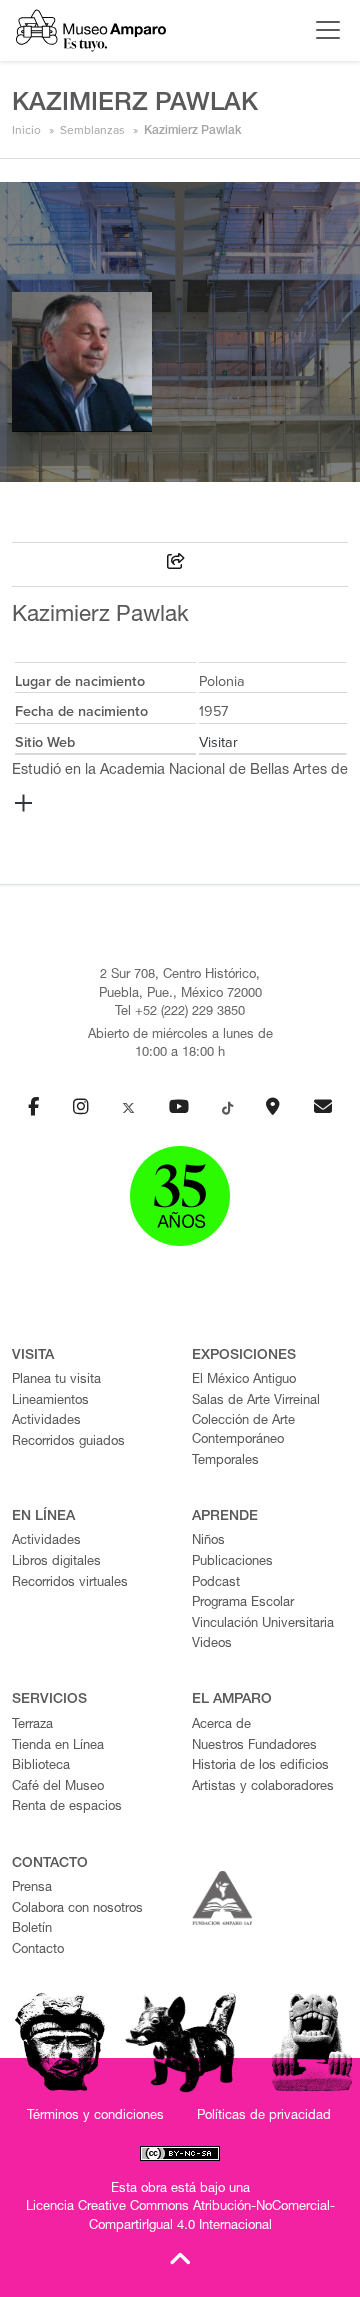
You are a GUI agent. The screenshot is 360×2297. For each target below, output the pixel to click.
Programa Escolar (243, 1603)
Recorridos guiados (68, 1442)
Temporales (225, 1461)
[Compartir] (176, 564)
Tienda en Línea (58, 1746)
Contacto (38, 1950)
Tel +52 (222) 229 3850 (180, 1012)
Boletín (32, 1929)
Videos (212, 1644)
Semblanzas (92, 130)
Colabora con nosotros (77, 1909)
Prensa (32, 1888)
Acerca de (221, 1725)
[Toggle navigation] (323, 30)
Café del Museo (58, 1787)
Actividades (46, 1421)
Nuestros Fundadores (254, 1746)
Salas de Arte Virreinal (256, 1401)
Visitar (218, 742)
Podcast (216, 1583)
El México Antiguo (244, 1380)
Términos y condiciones (95, 2116)
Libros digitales (56, 1562)
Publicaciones (232, 1562)
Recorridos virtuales (70, 1583)
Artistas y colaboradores (263, 1787)
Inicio (26, 130)
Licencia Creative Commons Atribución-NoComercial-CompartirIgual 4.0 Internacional (180, 2217)
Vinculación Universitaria (263, 1624)
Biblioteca (41, 1766)
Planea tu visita (56, 1380)
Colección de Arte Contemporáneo (243, 1431)
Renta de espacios (67, 1807)
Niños (208, 1541)
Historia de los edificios (260, 1766)
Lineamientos (50, 1401)
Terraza (32, 1725)
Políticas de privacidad (264, 2116)
